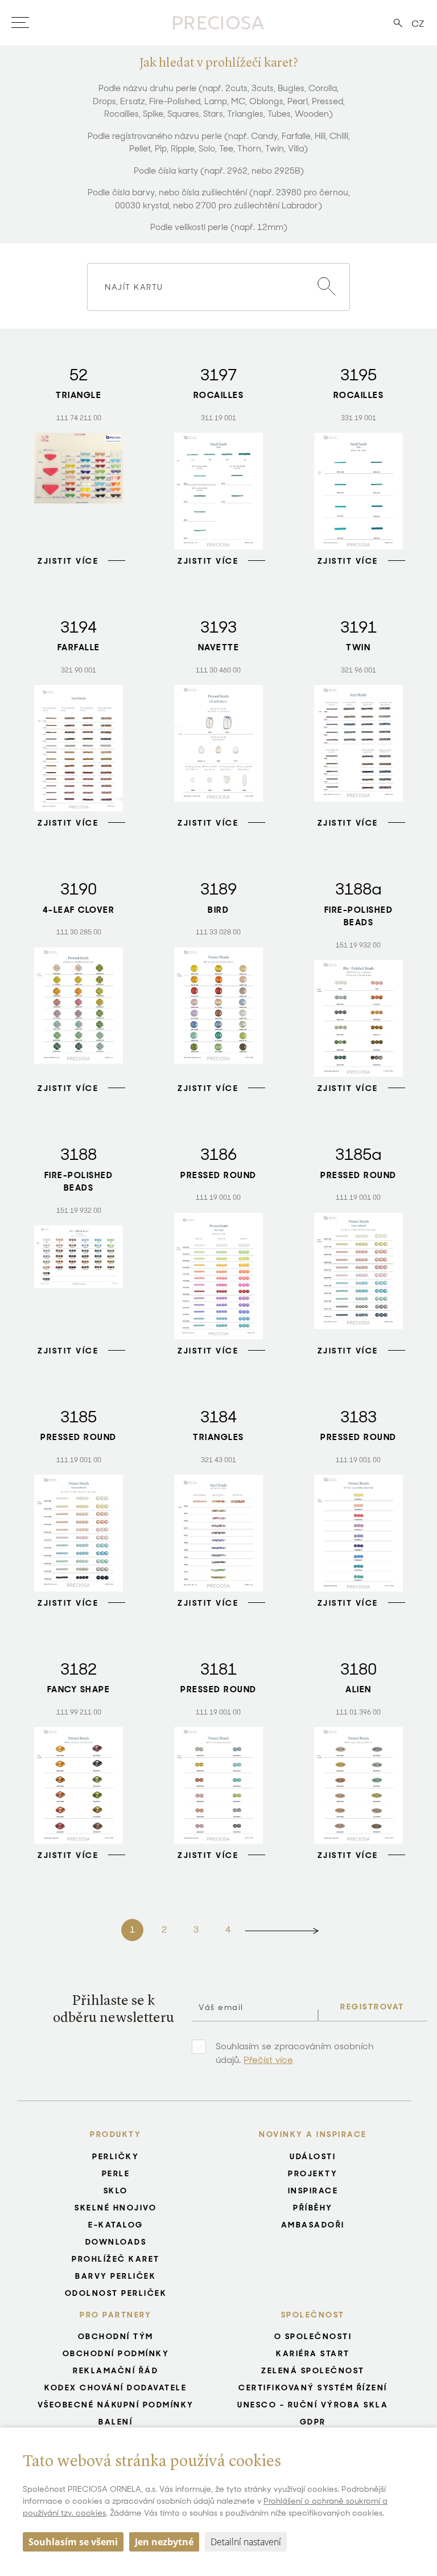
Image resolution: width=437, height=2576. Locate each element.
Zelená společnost (313, 2370)
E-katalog (116, 2225)
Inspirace (313, 2191)
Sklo (116, 2191)
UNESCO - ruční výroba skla (313, 2405)
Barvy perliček (116, 2276)
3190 (79, 889)
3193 (218, 627)
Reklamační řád (116, 2370)
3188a (358, 889)
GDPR (313, 2422)
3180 (358, 1669)
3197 (218, 375)
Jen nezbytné (164, 2542)
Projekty (313, 2173)
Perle (116, 2173)
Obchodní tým (116, 2336)
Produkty (116, 2134)
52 (79, 375)
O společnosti (313, 2336)
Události (313, 2156)
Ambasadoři (313, 2225)
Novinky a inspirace (313, 2134)
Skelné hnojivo (116, 2208)
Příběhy (313, 2208)
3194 (79, 627)
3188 (79, 1154)
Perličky (116, 2156)
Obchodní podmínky (116, 2353)
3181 (218, 1669)
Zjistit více (68, 561)
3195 (358, 375)
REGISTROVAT (372, 2007)
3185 (79, 1417)
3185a (358, 1154)
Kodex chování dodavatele (116, 2388)
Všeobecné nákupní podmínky (116, 2405)
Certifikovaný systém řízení (313, 2388)
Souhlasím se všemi (73, 2542)
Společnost (313, 2315)
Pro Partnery (116, 2315)
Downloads (116, 2242)
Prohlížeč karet (116, 2259)
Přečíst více (268, 2060)
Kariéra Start (313, 2353)
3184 (218, 1417)
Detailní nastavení (246, 2542)
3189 (218, 889)
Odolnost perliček (116, 2293)
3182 (79, 1669)
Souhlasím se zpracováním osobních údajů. (295, 2053)
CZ (418, 24)
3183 (358, 1417)
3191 (358, 627)
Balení (116, 2422)
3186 (218, 1154)
